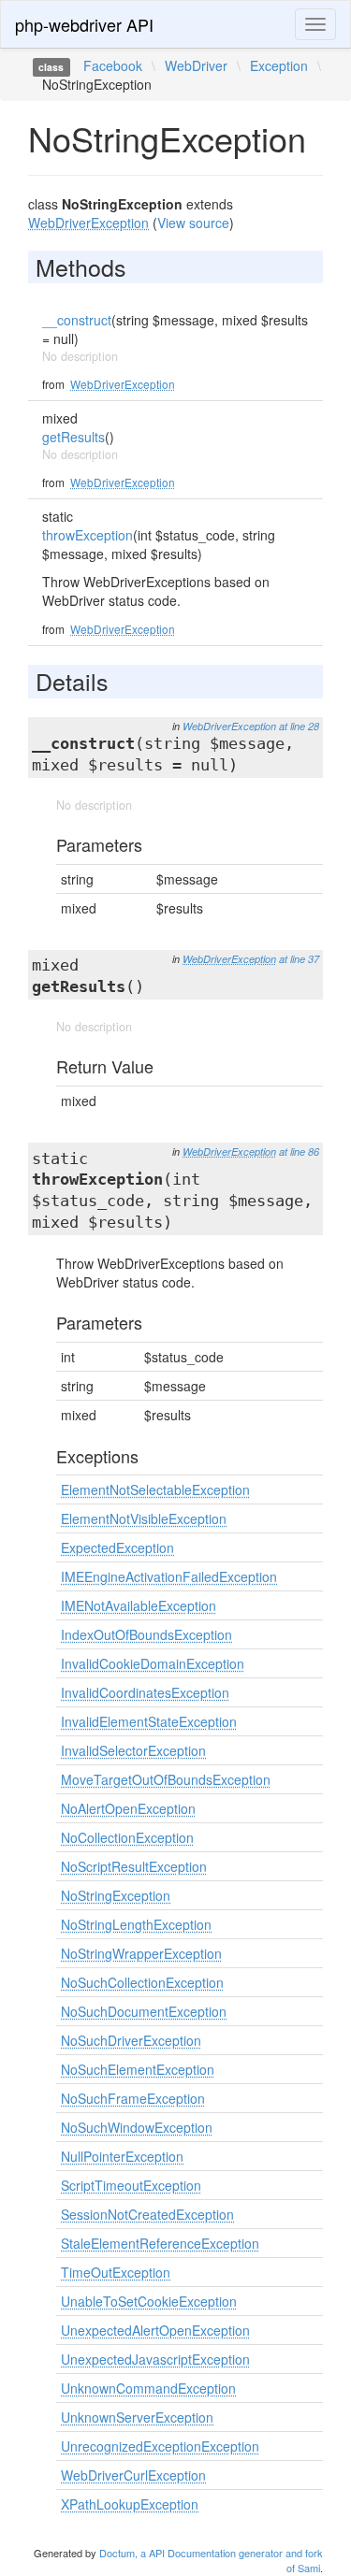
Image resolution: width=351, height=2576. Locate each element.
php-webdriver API (84, 24)
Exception (279, 65)
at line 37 (299, 959)
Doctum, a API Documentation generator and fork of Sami (211, 2560)
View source (193, 223)
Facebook (113, 65)
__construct (77, 320)
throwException (88, 535)
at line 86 (299, 1151)
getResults (73, 437)
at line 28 (299, 726)
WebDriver (196, 65)
